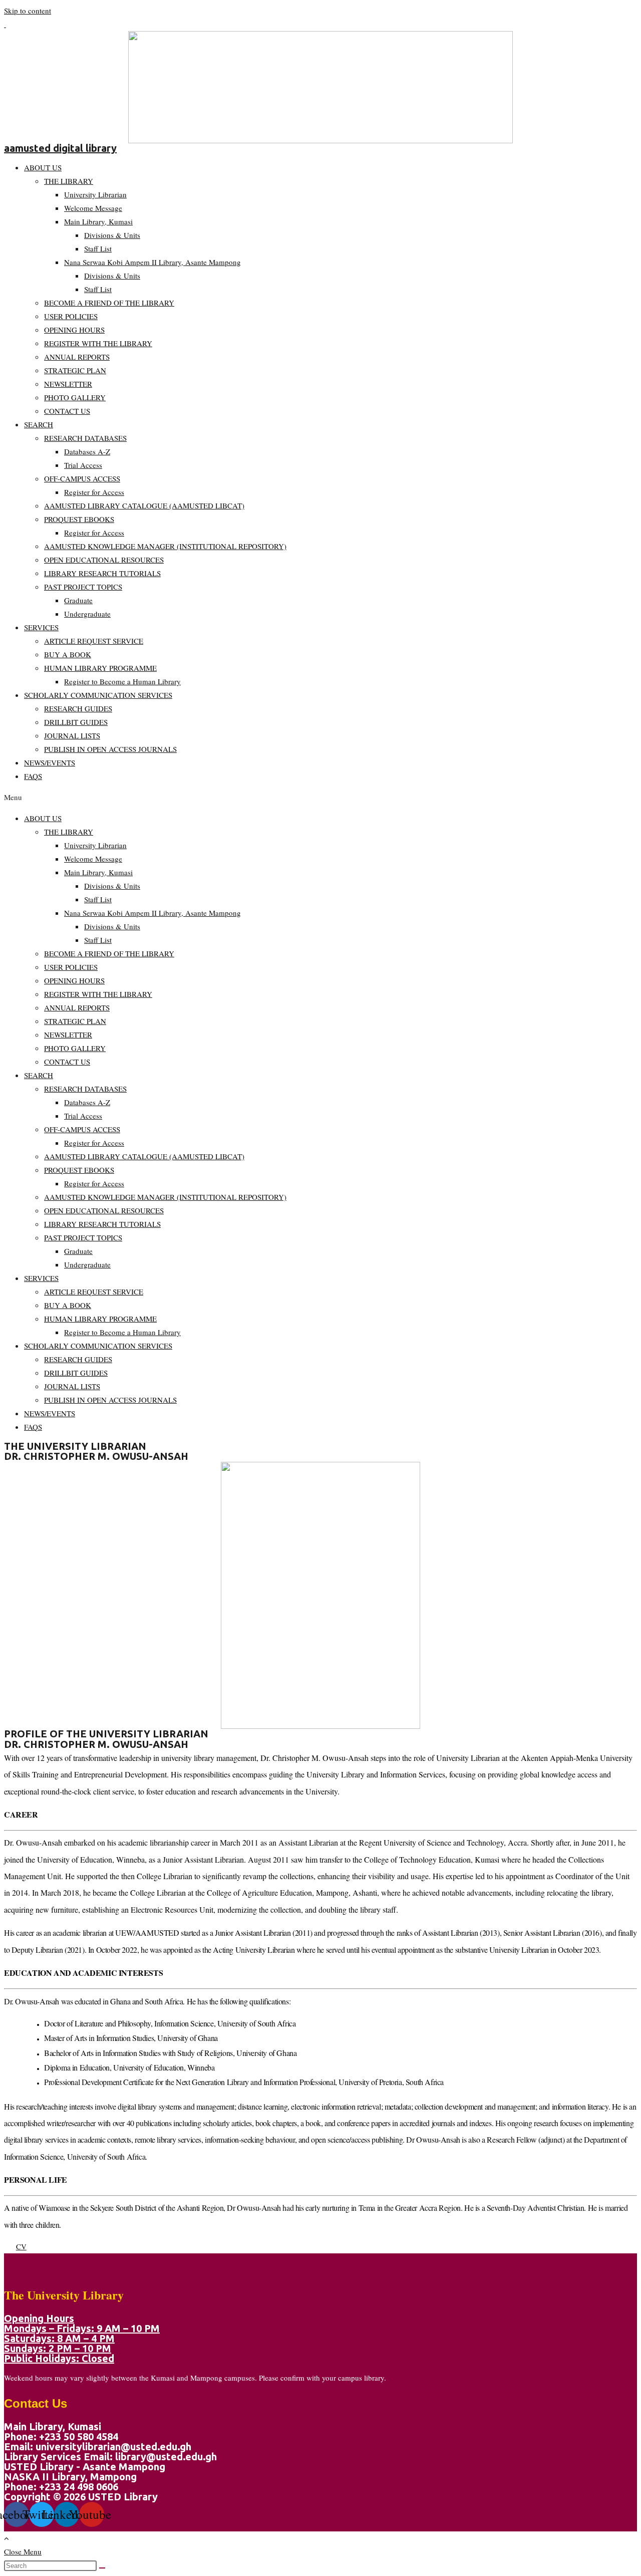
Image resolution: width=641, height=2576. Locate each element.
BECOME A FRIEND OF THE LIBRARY (109, 303)
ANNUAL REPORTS (77, 357)
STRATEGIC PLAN (75, 370)
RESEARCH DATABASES (85, 438)
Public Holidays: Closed (59, 2358)
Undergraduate (87, 614)
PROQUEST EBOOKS (79, 519)
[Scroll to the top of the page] (7, 2538)
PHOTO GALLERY (75, 397)
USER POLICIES (71, 316)
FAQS (33, 776)
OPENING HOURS (74, 330)
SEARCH (39, 424)
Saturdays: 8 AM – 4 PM (59, 2338)
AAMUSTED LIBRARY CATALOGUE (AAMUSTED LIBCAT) (144, 505)
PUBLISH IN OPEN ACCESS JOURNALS (110, 749)
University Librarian (95, 194)
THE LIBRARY (69, 181)
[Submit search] (102, 2568)
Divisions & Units (112, 235)
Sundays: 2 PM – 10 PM (58, 2348)
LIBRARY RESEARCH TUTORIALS (102, 573)
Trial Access (83, 465)
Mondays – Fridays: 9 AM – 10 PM (82, 2328)
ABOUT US (43, 167)
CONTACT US (67, 411)
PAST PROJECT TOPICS (83, 587)
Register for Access (94, 492)
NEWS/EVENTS (50, 762)
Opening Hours (39, 2318)
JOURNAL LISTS (72, 735)
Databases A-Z (87, 451)
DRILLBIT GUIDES (76, 722)
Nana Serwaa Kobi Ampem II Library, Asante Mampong (152, 262)
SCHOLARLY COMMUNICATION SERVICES (98, 695)
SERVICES (41, 627)
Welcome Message (93, 208)
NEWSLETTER (68, 384)
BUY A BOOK (68, 654)
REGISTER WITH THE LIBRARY (98, 343)
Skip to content (28, 11)
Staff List (98, 248)
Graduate (78, 600)
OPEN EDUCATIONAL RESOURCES (104, 560)
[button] (320, 797)
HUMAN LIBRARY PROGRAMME (100, 668)
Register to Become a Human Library (122, 681)
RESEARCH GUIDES (78, 708)
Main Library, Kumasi (98, 221)
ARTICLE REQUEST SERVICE (94, 641)
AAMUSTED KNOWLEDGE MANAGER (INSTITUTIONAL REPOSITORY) (165, 546)
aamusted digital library (60, 148)
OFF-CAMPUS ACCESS (82, 478)
